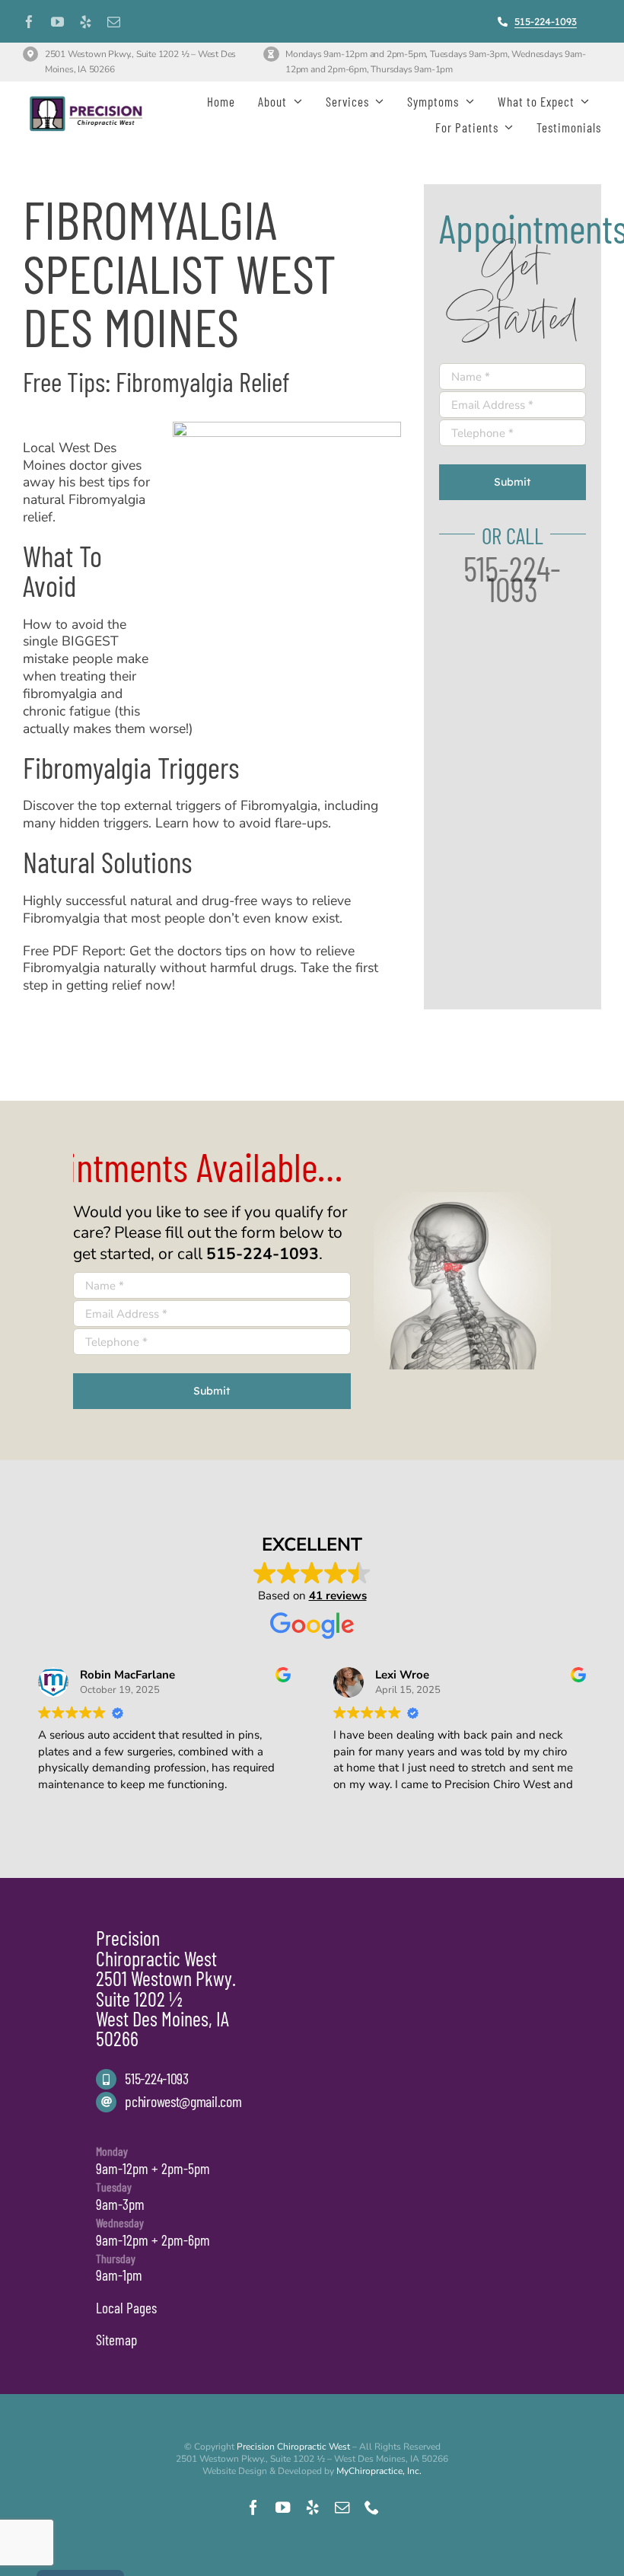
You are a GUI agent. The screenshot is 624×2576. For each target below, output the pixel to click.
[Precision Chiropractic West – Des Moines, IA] (86, 99)
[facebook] (29, 22)
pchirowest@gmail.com (183, 2101)
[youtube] (57, 22)
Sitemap (116, 2340)
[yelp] (86, 22)
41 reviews (338, 1596)
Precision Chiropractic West (293, 2447)
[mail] (114, 22)
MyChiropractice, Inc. (379, 2471)
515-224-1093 (156, 2078)
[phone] (372, 2507)
